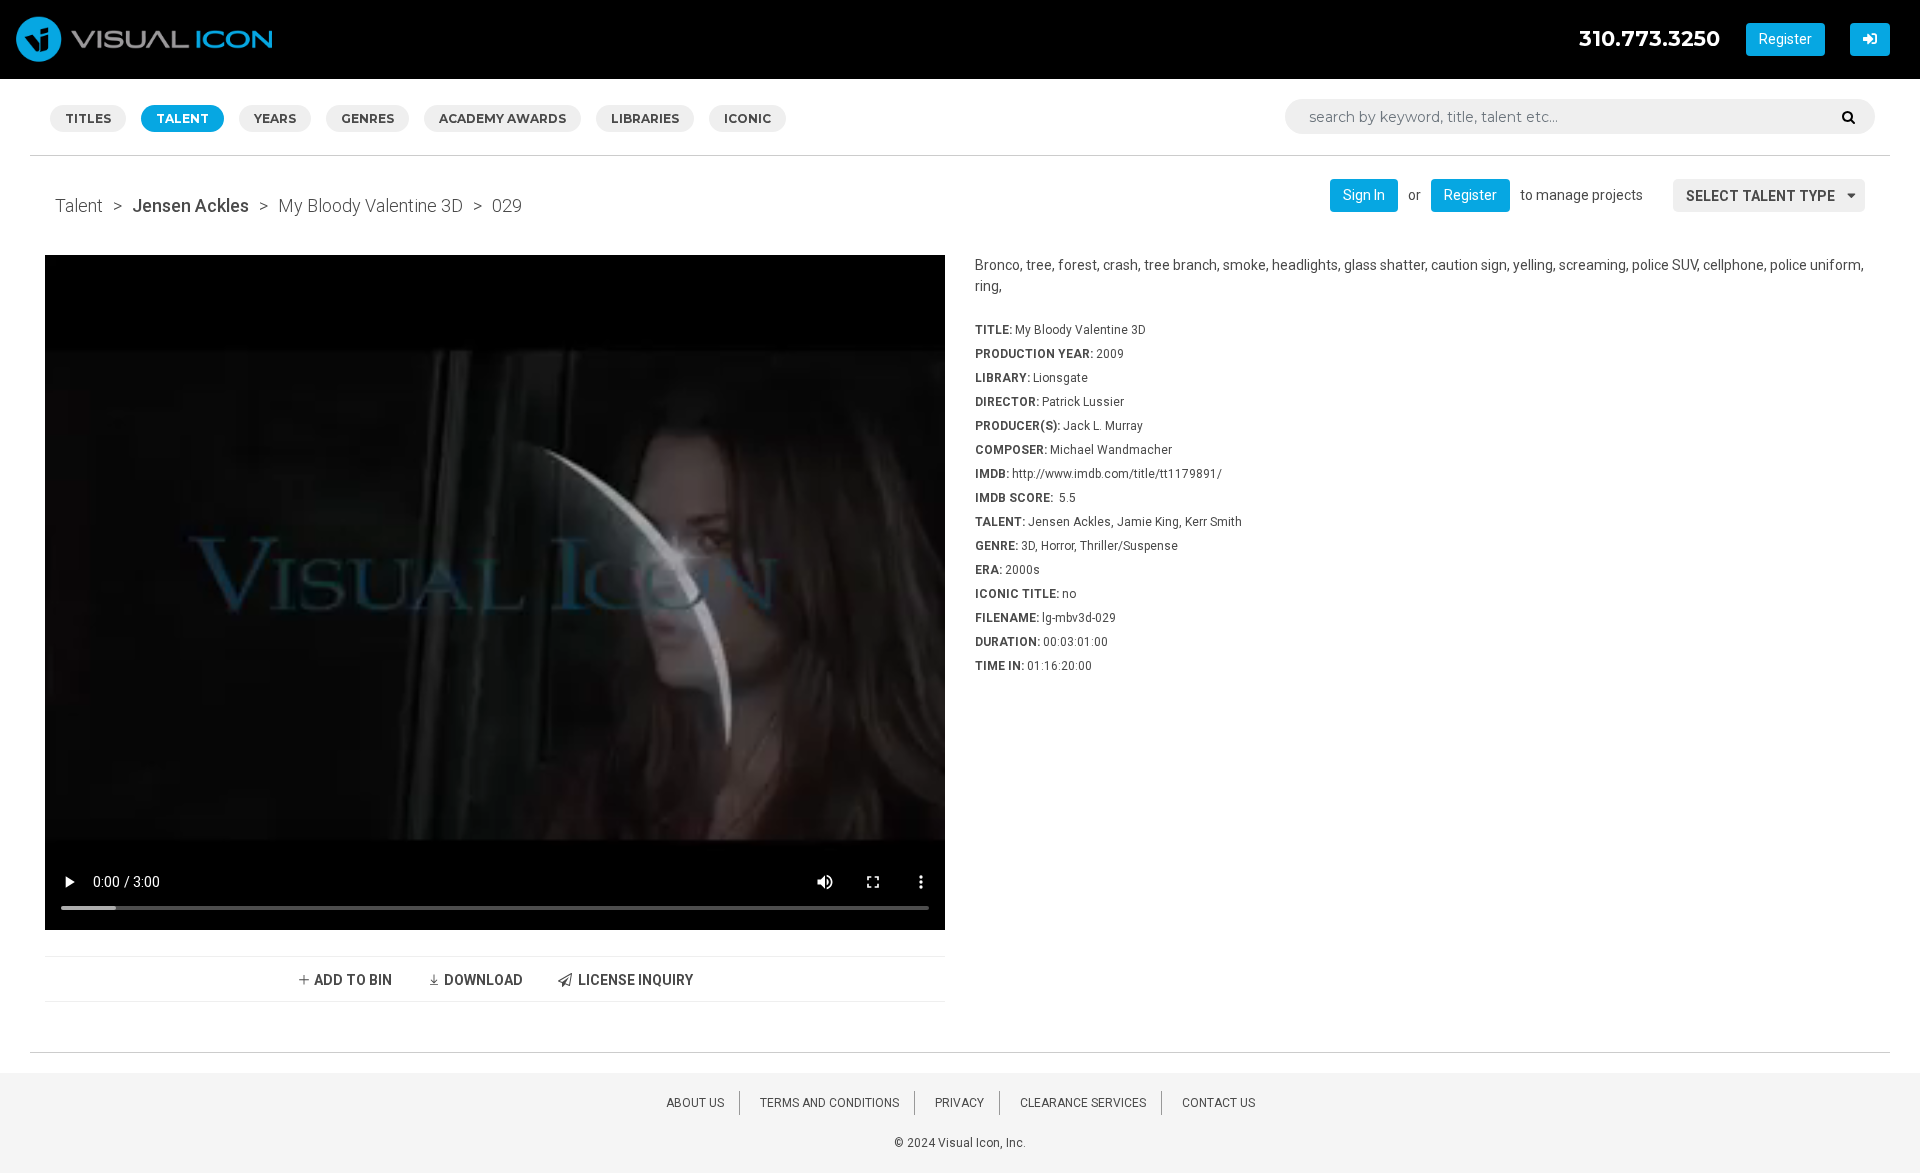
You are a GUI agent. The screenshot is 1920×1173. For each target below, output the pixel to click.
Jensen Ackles (190, 205)
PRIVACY (959, 1103)
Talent (79, 205)
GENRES (367, 118)
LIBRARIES (645, 118)
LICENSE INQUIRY (632, 980)
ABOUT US (695, 1103)
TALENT (182, 118)
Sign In (1364, 195)
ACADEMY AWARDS (502, 118)
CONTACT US (1218, 1103)
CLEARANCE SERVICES (1083, 1103)
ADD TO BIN (351, 980)
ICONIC (747, 118)
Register (1785, 39)
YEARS (275, 118)
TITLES (88, 118)
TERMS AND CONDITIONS (829, 1103)
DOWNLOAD (482, 980)
